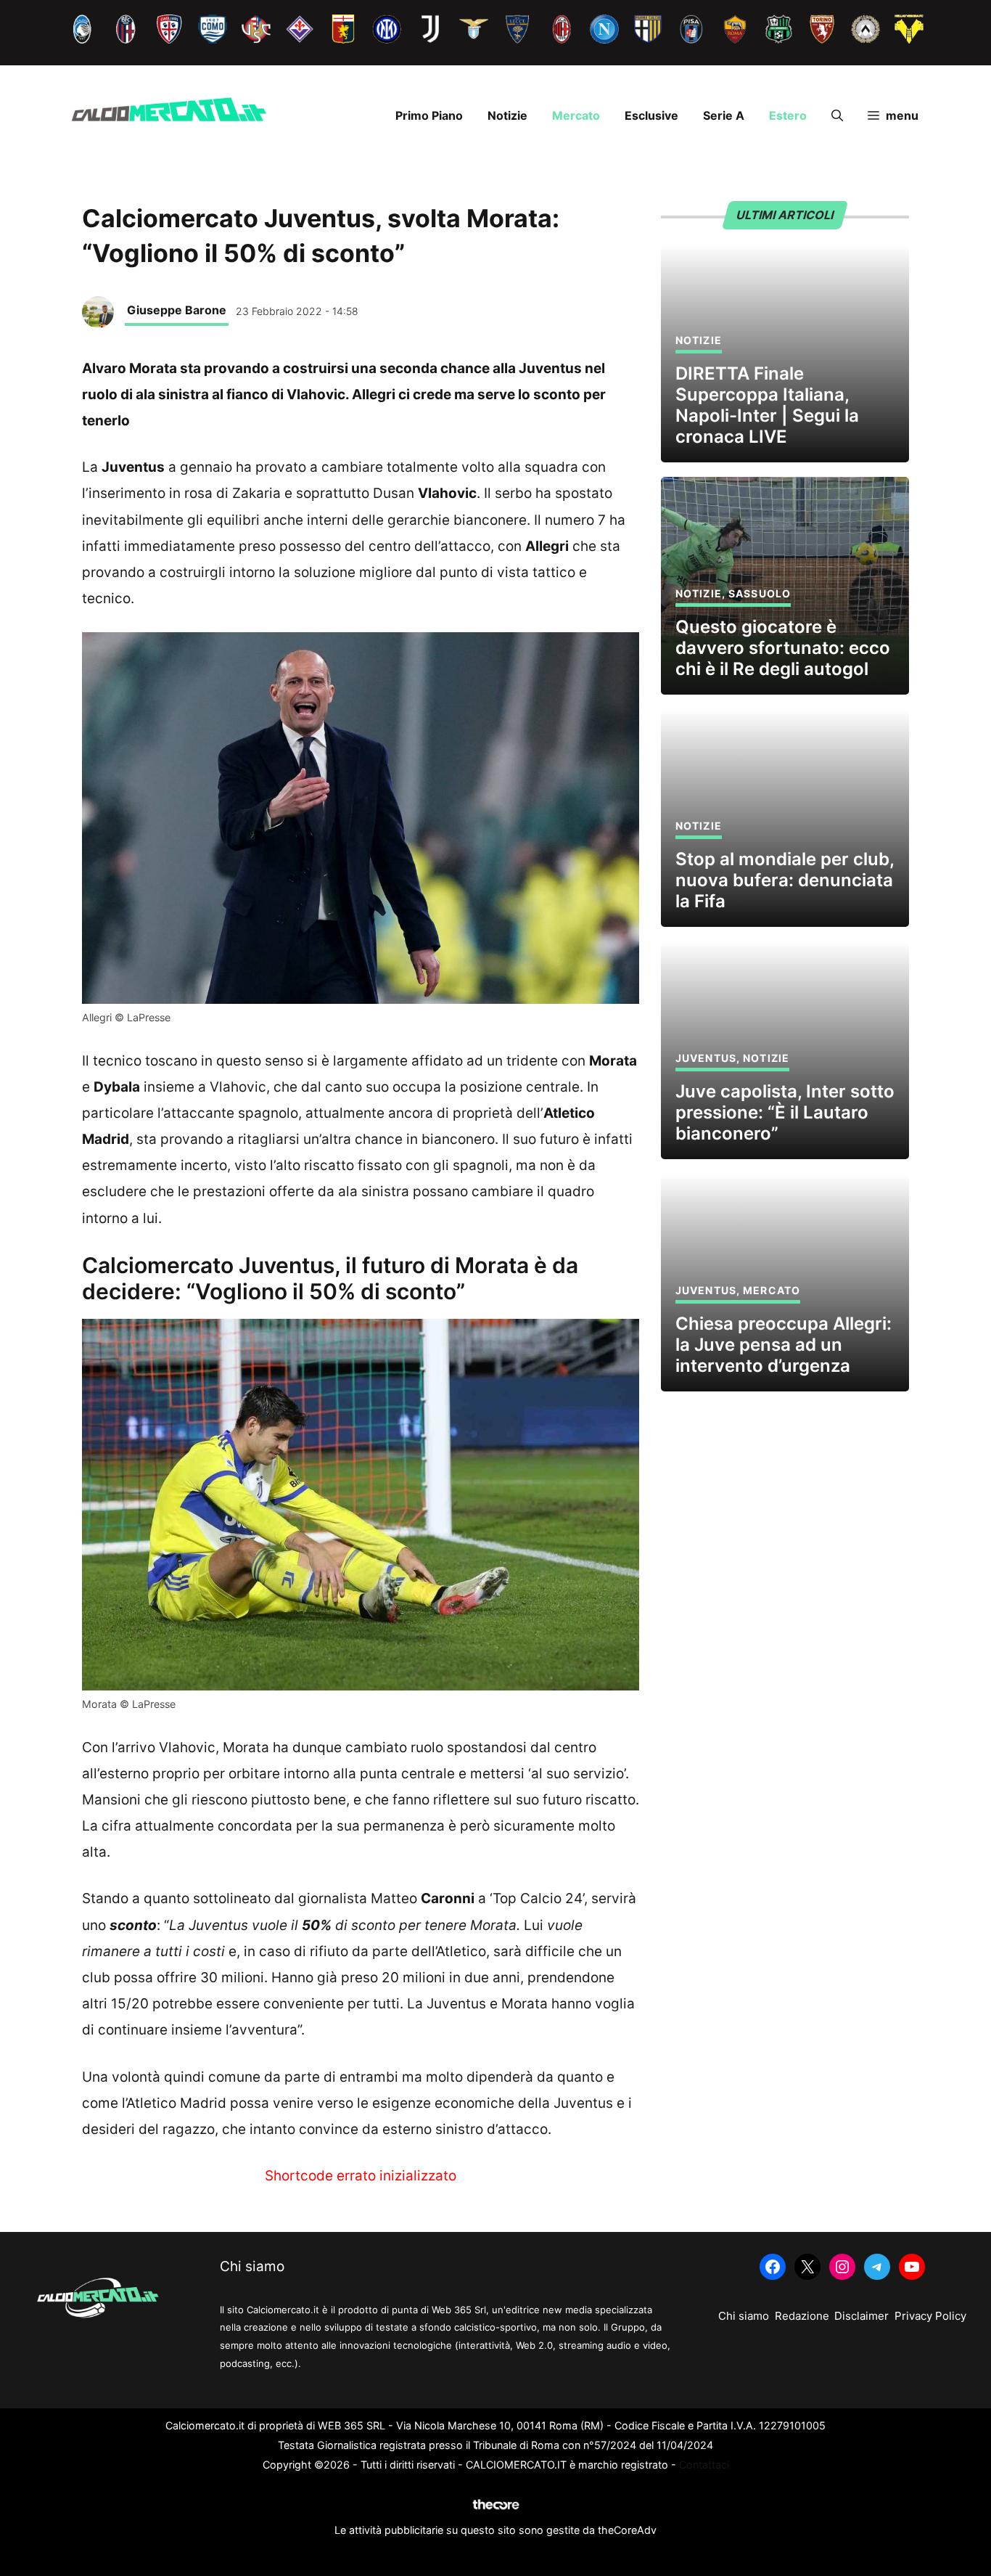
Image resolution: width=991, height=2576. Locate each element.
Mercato (576, 115)
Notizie (507, 115)
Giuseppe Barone (177, 310)
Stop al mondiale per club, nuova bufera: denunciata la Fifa (785, 880)
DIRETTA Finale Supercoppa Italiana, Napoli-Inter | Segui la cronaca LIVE (767, 405)
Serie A (724, 115)
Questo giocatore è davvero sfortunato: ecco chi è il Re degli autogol (783, 648)
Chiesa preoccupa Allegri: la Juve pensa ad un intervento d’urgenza (784, 1345)
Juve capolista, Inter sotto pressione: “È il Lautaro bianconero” (785, 1112)
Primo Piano (429, 115)
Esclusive (651, 115)
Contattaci (704, 2465)
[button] (837, 115)
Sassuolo (760, 593)
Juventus (706, 1058)
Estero (788, 115)
